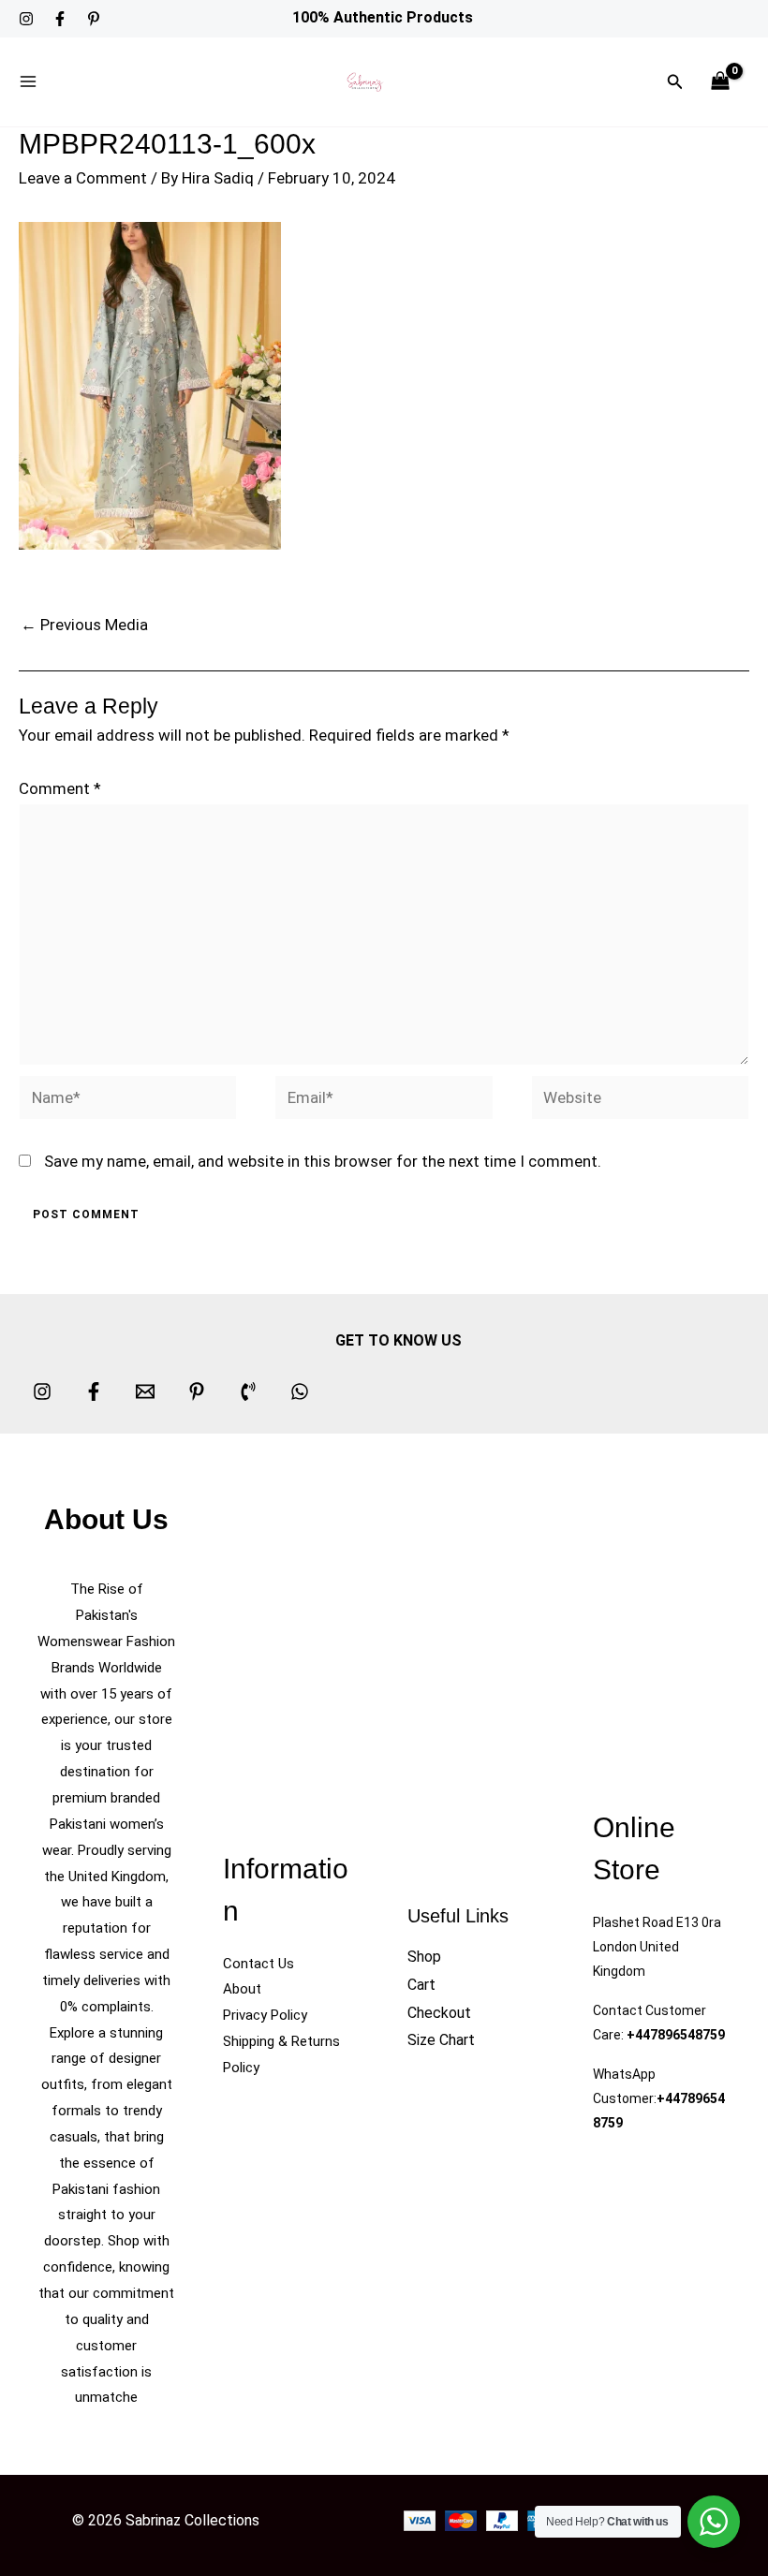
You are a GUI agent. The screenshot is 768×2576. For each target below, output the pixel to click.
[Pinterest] (94, 19)
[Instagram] (26, 19)
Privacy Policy (265, 2015)
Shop (424, 1957)
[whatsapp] (300, 1391)
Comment (60, 788)
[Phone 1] (248, 1391)
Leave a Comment (83, 178)
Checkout (439, 2013)
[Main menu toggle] (28, 82)
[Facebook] (60, 19)
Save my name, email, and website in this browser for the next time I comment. (323, 1161)
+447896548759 (676, 2035)
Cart (421, 1985)
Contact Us (258, 1964)
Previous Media (84, 625)
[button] (675, 82)
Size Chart (441, 2040)
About (242, 1989)
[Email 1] (145, 1391)
